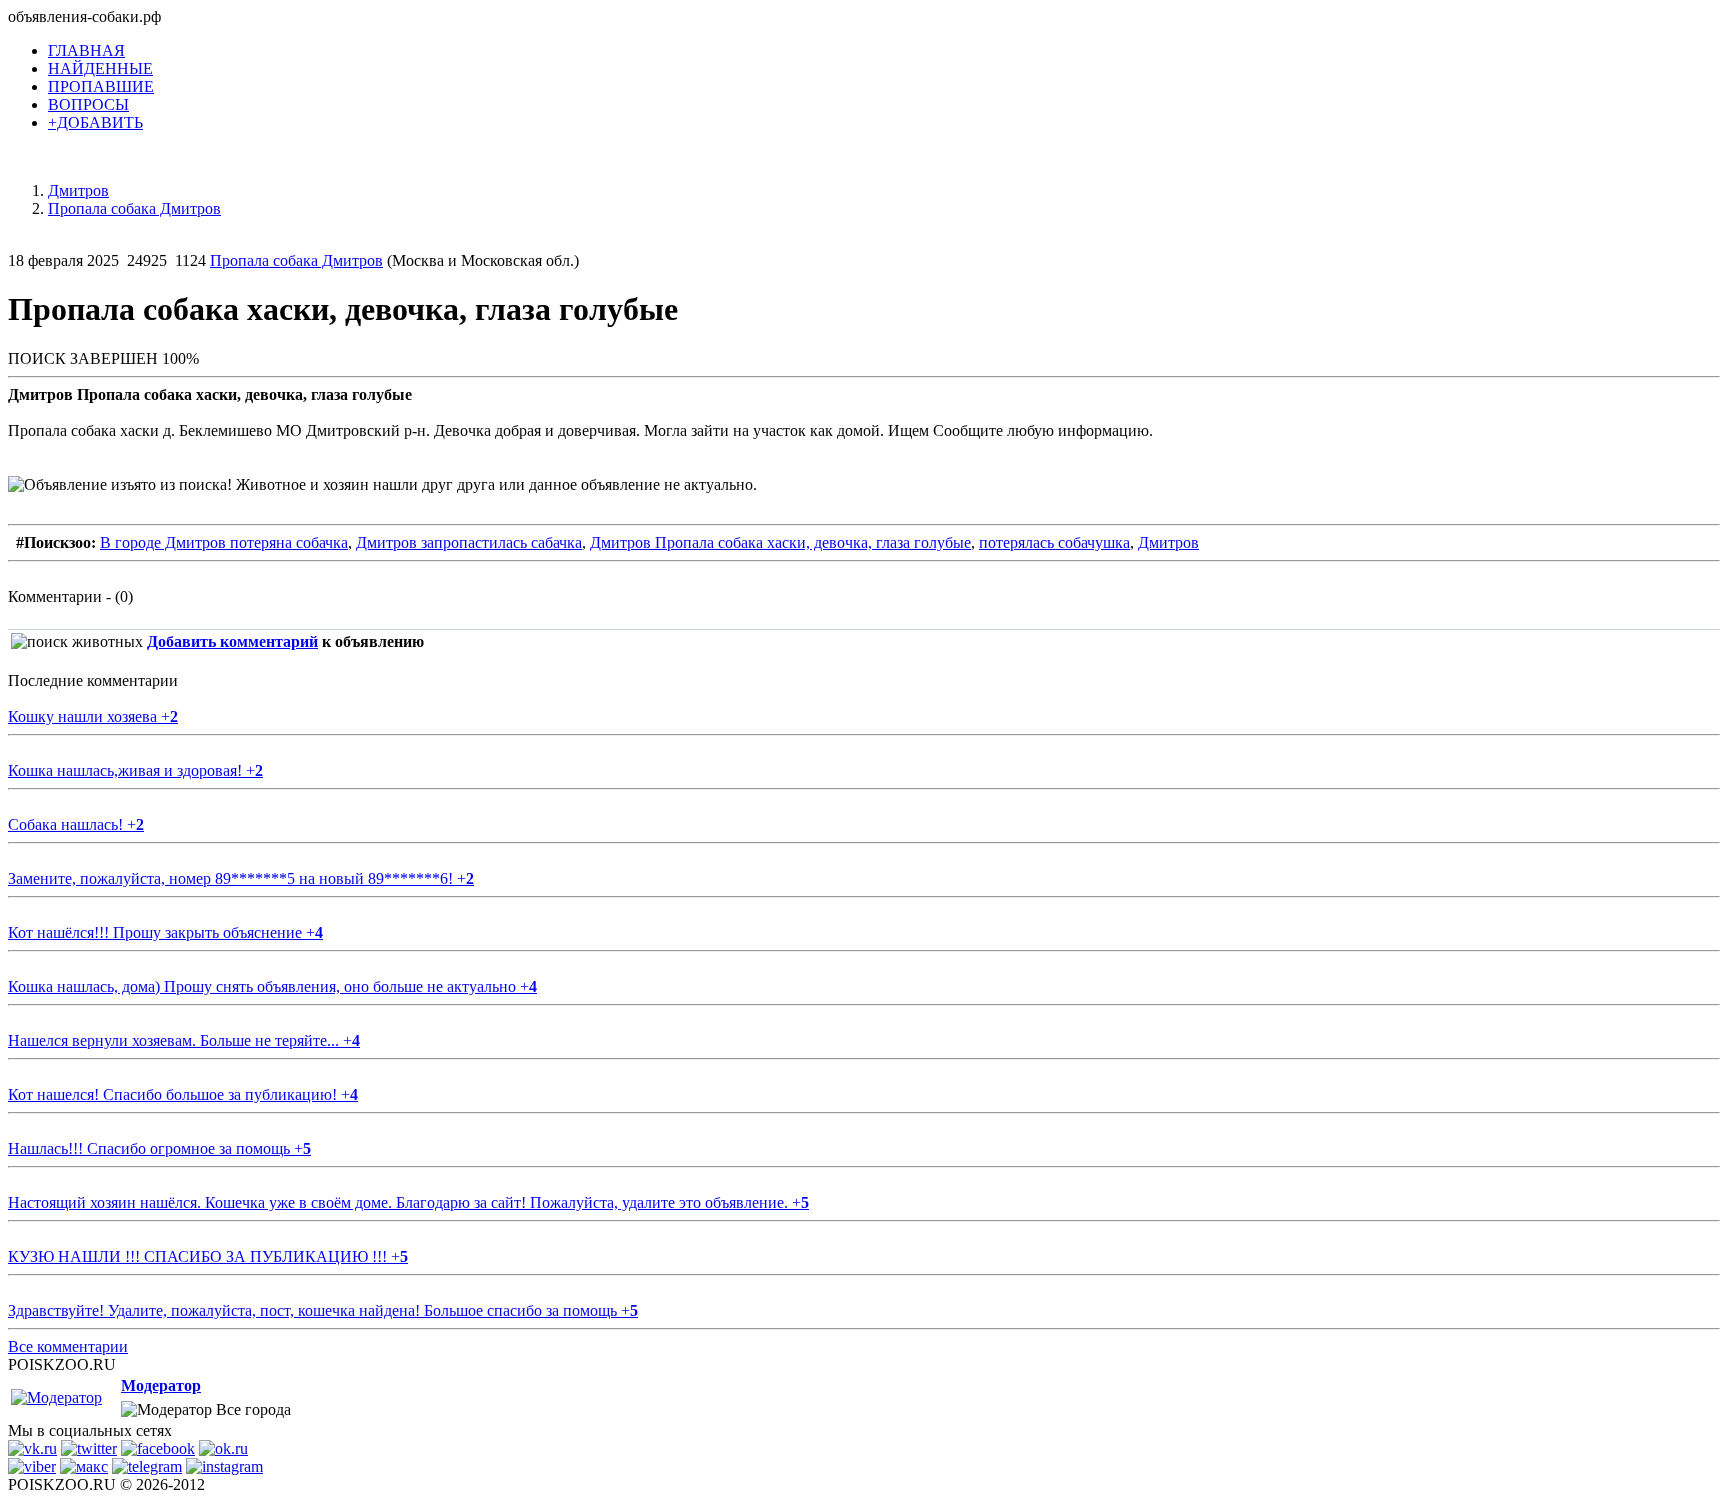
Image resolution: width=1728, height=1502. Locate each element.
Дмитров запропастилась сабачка (469, 542)
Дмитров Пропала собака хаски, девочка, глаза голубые (780, 542)
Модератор (161, 1385)
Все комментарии (68, 1346)
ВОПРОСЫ (88, 104)
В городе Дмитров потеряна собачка (224, 542)
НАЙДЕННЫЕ (100, 68)
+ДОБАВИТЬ (95, 122)
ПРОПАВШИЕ (101, 86)
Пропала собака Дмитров (296, 260)
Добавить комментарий (232, 641)
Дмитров (1168, 542)
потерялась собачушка (1054, 542)
